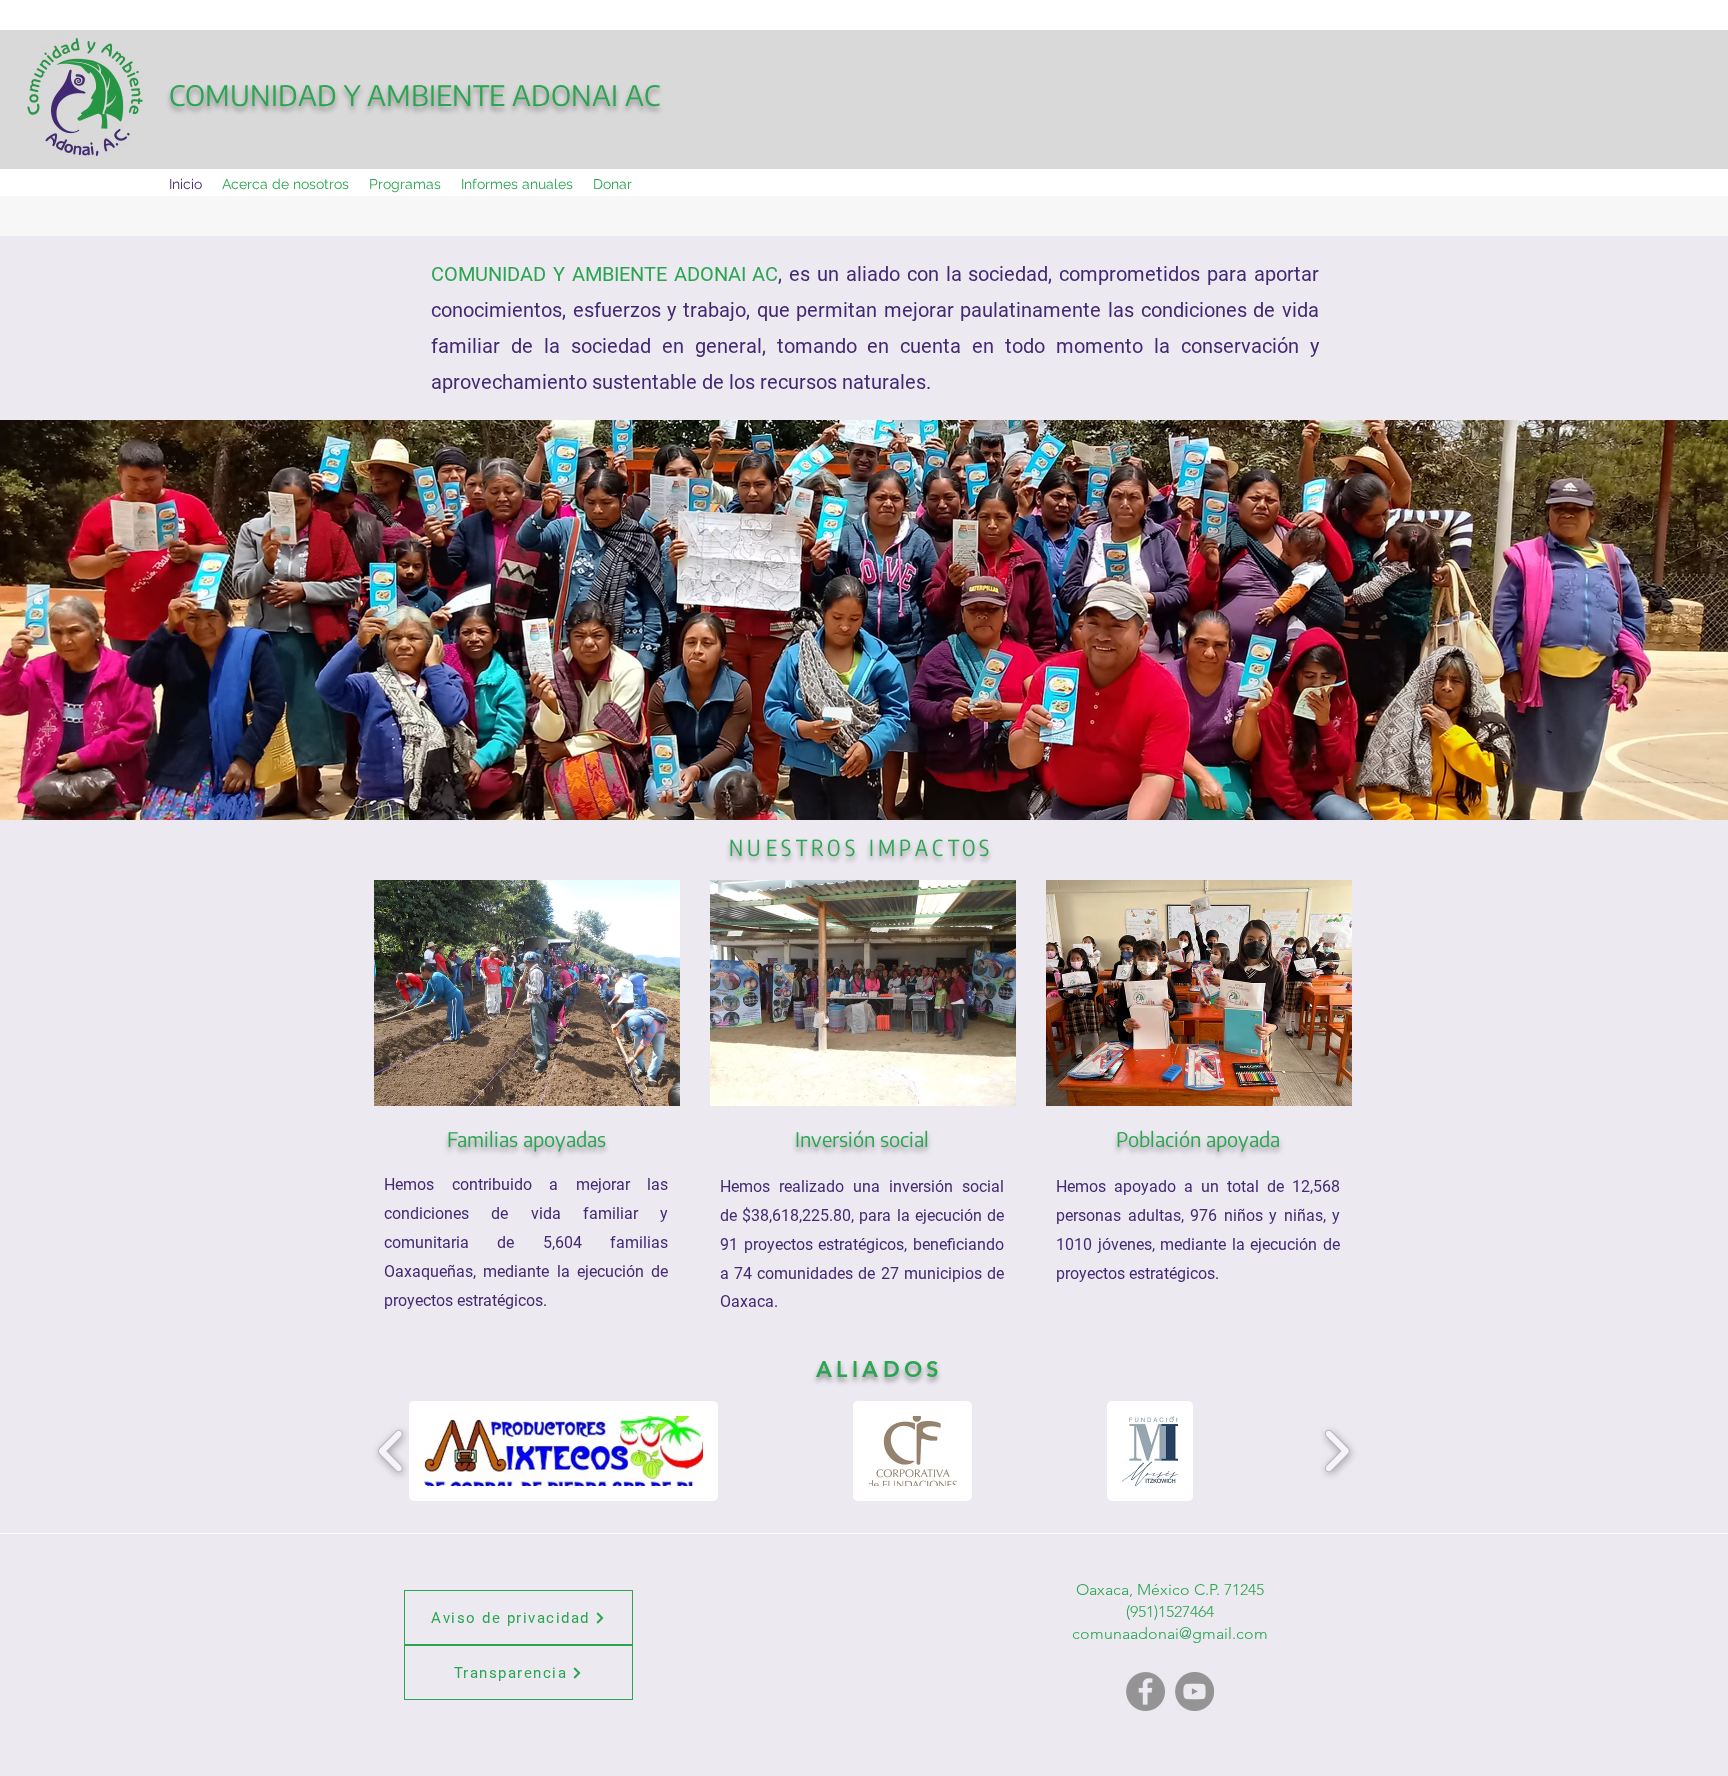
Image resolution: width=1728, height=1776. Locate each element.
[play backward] (391, 1451)
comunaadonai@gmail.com (1170, 1633)
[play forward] (1336, 1451)
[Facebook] (1145, 1691)
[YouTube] (1194, 1691)
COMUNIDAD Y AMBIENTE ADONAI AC (414, 94)
